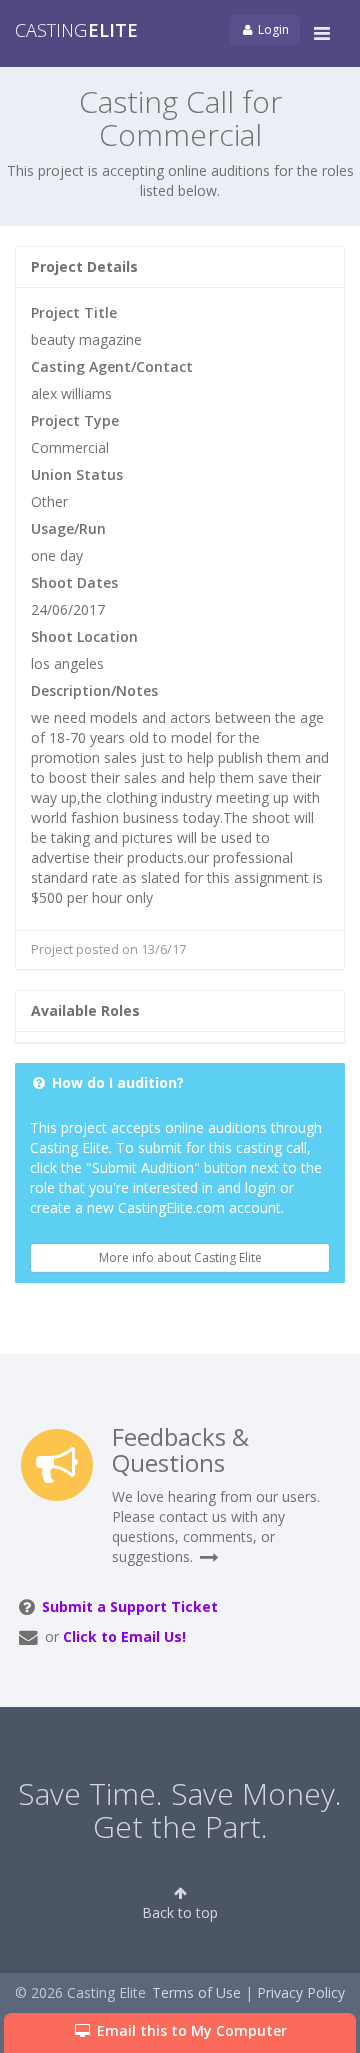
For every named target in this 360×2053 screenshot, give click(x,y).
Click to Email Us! (124, 1636)
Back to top (180, 1912)
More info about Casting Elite (180, 1257)
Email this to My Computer (190, 2030)
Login (272, 29)
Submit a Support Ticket (130, 1606)
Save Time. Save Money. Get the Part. (180, 1810)
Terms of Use (196, 1992)
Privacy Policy (301, 1992)
